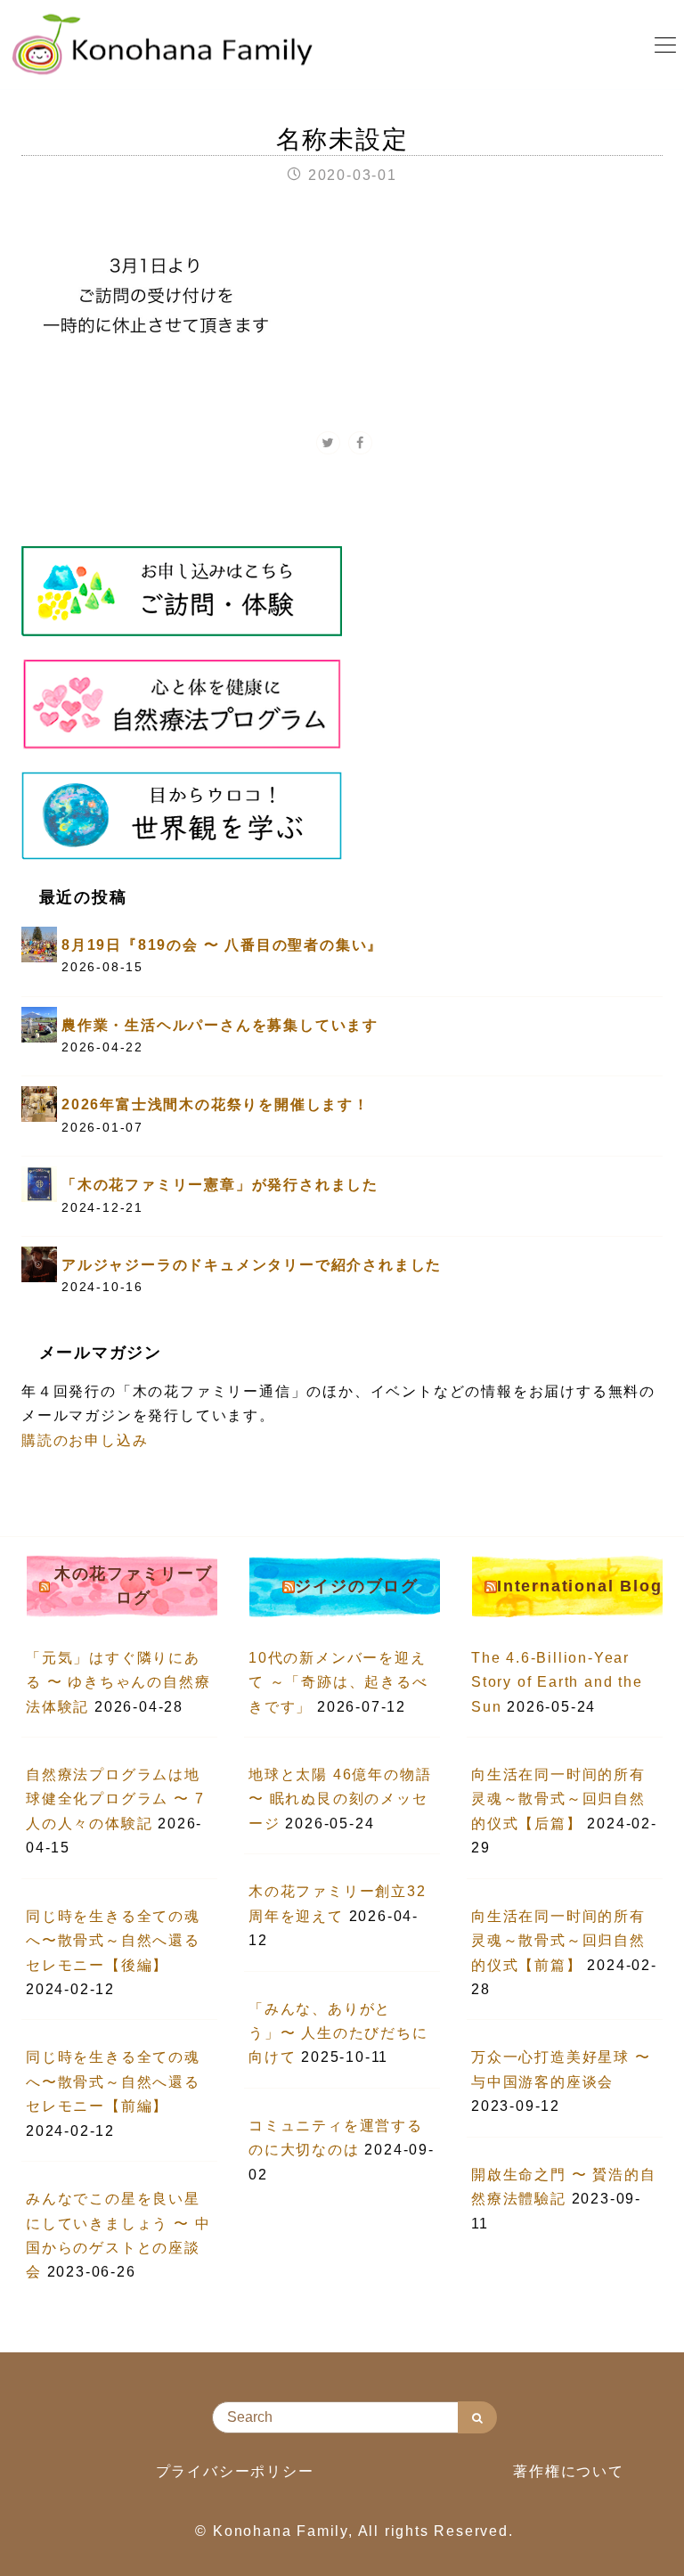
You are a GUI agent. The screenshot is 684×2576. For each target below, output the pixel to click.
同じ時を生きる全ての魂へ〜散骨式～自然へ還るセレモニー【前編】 (113, 2081)
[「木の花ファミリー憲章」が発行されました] (39, 1183)
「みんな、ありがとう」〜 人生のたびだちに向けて (338, 2033)
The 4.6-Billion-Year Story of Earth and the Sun (557, 1682)
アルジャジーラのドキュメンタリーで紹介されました (252, 1265)
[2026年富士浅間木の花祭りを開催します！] (39, 1104)
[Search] (477, 2417)
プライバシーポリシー (235, 2471)
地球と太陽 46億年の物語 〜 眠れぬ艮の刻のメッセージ (340, 1799)
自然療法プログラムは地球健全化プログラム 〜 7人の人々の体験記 (115, 1799)
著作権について (569, 2471)
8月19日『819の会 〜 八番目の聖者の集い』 (222, 945)
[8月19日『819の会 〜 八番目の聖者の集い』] (39, 943)
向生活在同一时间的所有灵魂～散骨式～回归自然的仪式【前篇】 (558, 1941)
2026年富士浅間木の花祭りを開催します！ (216, 1104)
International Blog (579, 1586)
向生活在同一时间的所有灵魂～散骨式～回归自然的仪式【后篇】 (558, 1799)
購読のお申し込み (85, 1440)
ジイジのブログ (357, 1586)
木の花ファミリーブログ (134, 1586)
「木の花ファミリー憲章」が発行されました (220, 1185)
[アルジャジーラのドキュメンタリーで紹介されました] (39, 1263)
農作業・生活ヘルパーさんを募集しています (220, 1025)
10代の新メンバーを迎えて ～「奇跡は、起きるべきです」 (338, 1682)
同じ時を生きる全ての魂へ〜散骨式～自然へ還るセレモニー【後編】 (113, 1941)
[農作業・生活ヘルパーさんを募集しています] (39, 1023)
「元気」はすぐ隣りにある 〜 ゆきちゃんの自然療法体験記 (118, 1682)
